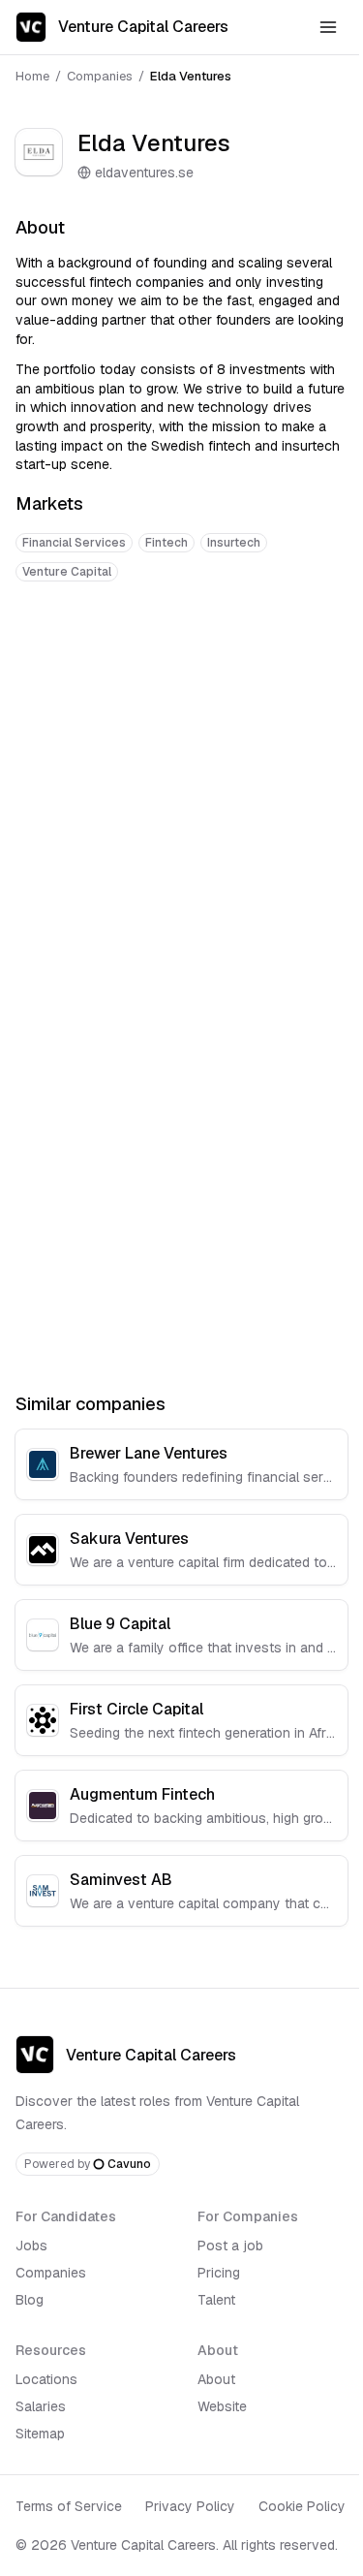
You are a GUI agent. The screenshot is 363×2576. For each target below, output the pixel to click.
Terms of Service (69, 2506)
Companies (100, 76)
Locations (46, 2379)
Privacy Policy (190, 2506)
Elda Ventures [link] (191, 76)
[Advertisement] (181, 795)
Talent (216, 2300)
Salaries (41, 2406)
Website (222, 2406)
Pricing (219, 2273)
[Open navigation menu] (328, 27)
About (216, 2379)
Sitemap (40, 2434)
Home (32, 76)
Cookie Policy (302, 2506)
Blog (30, 2300)
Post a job (230, 2246)
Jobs (31, 2246)
